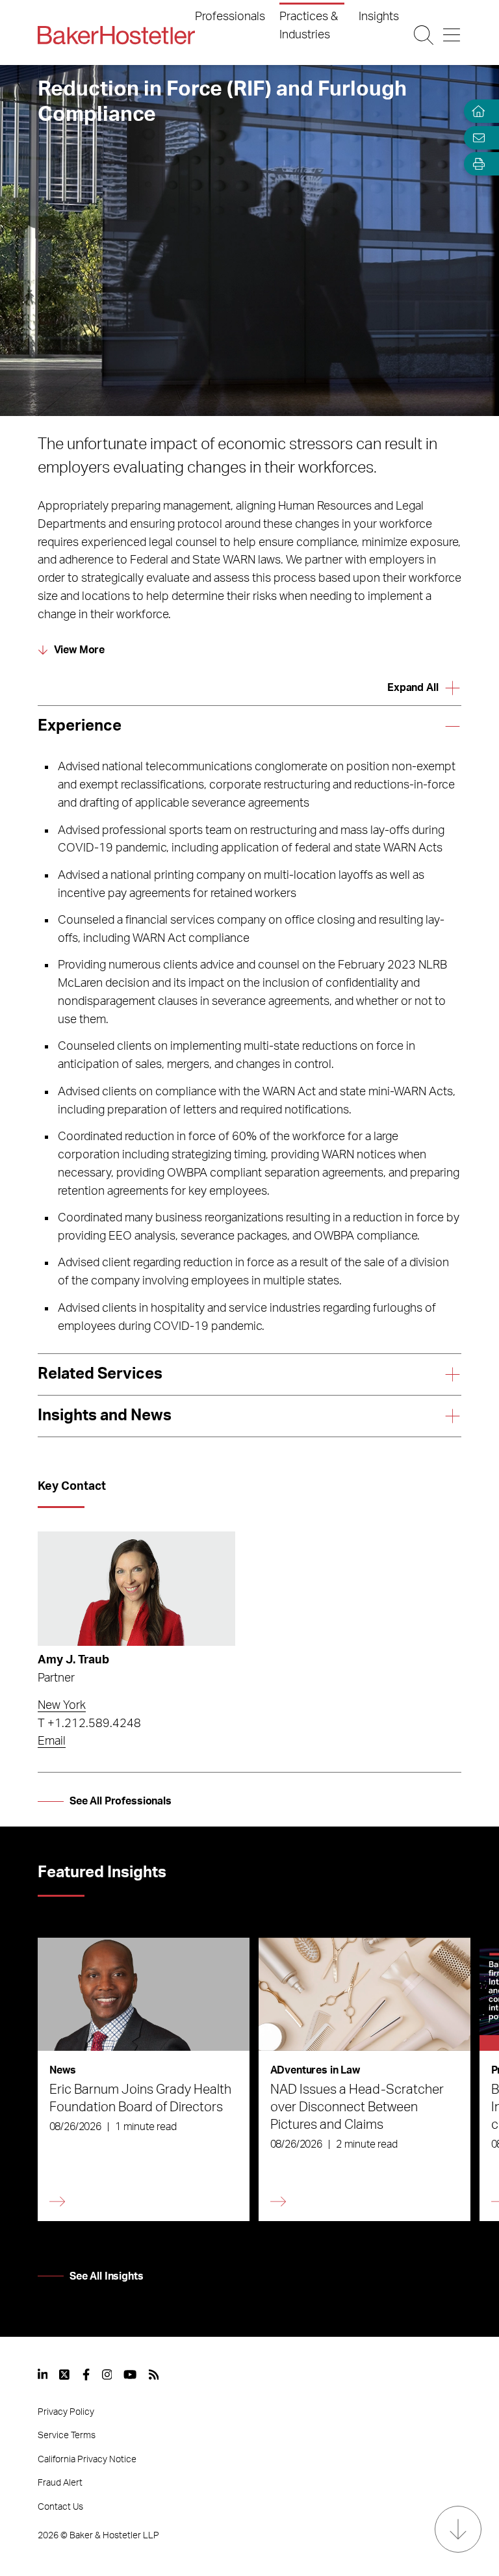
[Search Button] (424, 35)
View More (80, 650)
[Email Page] (476, 137)
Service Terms (67, 2436)
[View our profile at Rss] (154, 2374)
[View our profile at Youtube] (130, 2374)
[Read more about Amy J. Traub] (136, 1589)
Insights (379, 17)
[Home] (476, 111)
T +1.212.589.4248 (89, 1724)
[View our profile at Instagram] (107, 2374)
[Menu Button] (452, 35)
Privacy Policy (66, 2412)
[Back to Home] (116, 35)
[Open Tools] (476, 164)
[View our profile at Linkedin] (43, 2374)
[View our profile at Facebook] (86, 2374)
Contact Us (60, 2507)
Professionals (230, 17)
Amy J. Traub (73, 1660)
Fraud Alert (60, 2483)
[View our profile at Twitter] (65, 2374)
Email (52, 1741)
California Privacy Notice (87, 2460)
